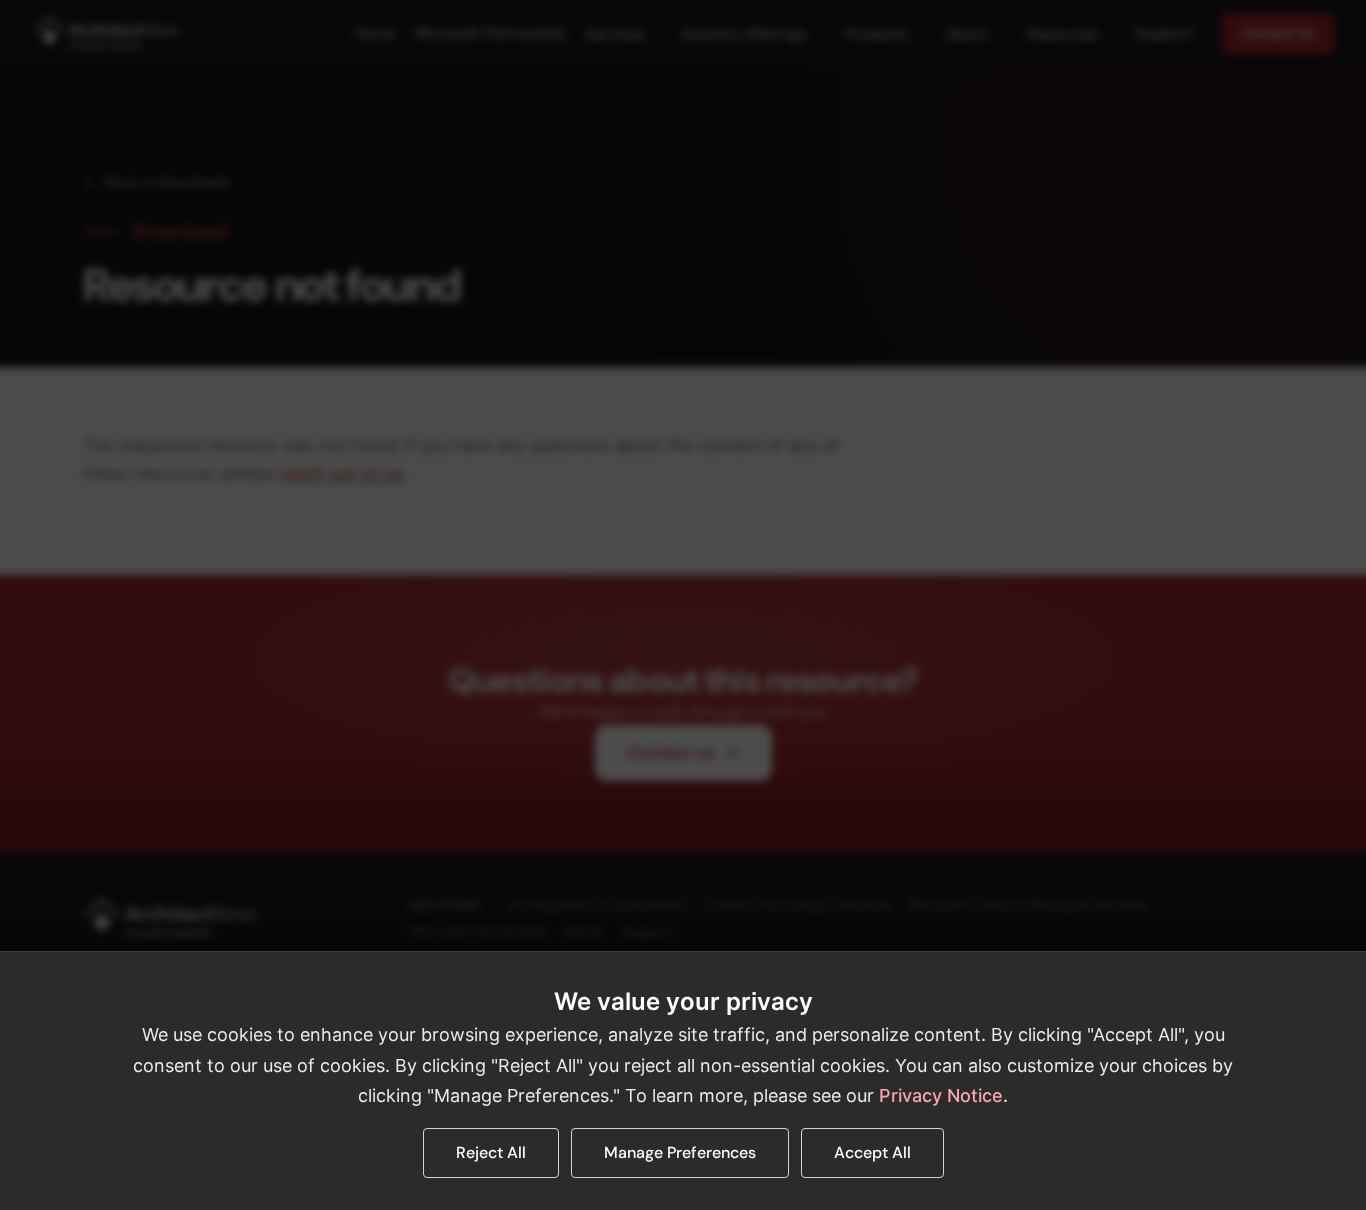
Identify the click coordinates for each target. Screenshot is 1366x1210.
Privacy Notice (941, 1095)
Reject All (491, 1152)
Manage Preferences (680, 1152)
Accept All (872, 1152)
